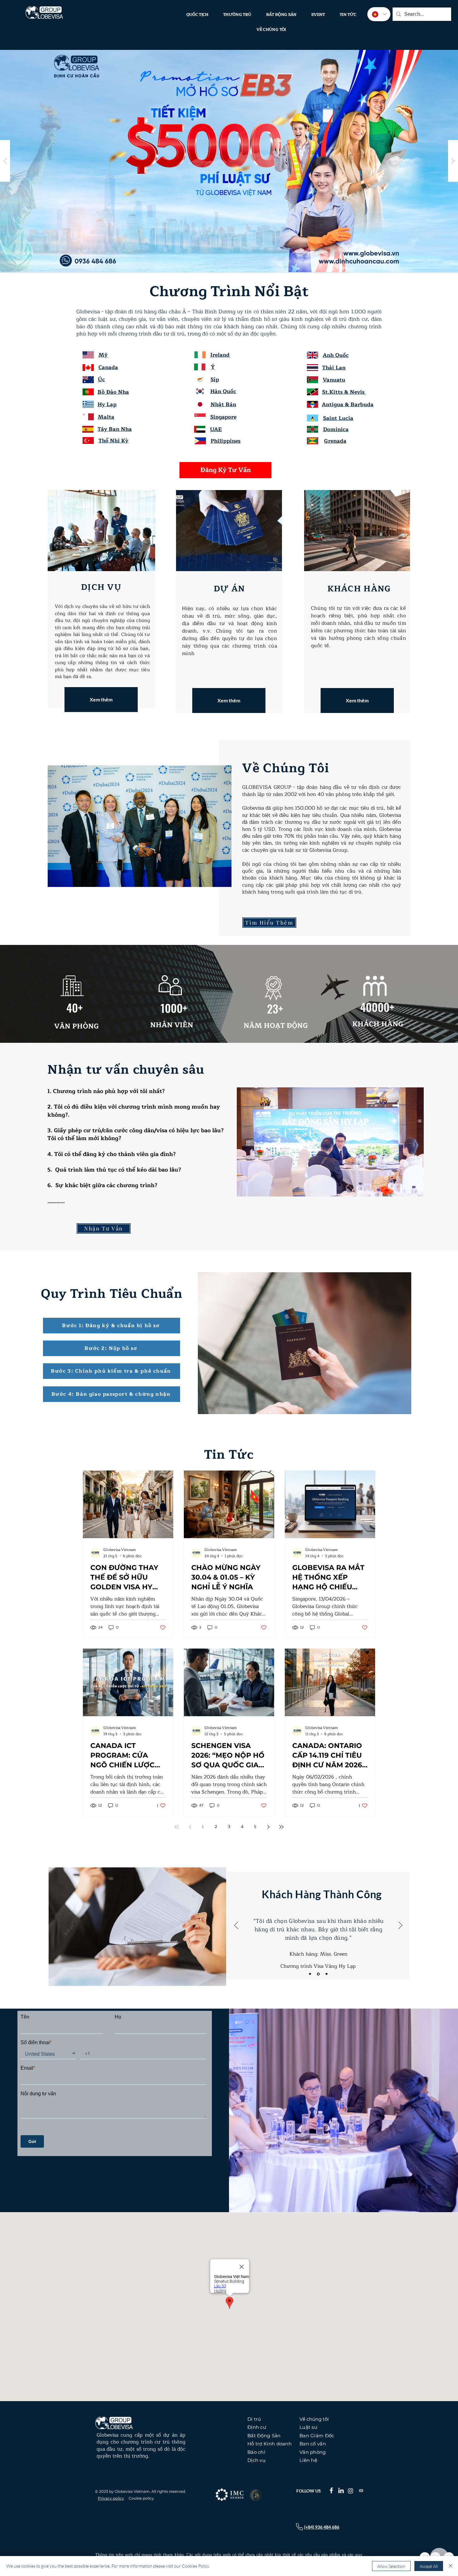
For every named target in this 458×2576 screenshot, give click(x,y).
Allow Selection (391, 2566)
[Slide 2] (318, 1974)
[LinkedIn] (341, 2490)
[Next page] (268, 1827)
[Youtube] (361, 2491)
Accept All (429, 2566)
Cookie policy (141, 2498)
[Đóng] (451, 2566)
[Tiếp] (400, 1926)
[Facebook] (331, 2490)
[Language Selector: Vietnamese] (379, 14)
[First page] (177, 1827)
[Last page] (281, 1827)
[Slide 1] (310, 1974)
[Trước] (236, 1926)
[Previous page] (190, 1827)
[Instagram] (351, 2491)
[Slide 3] (326, 1974)
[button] (88, 429)
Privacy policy (111, 2498)
